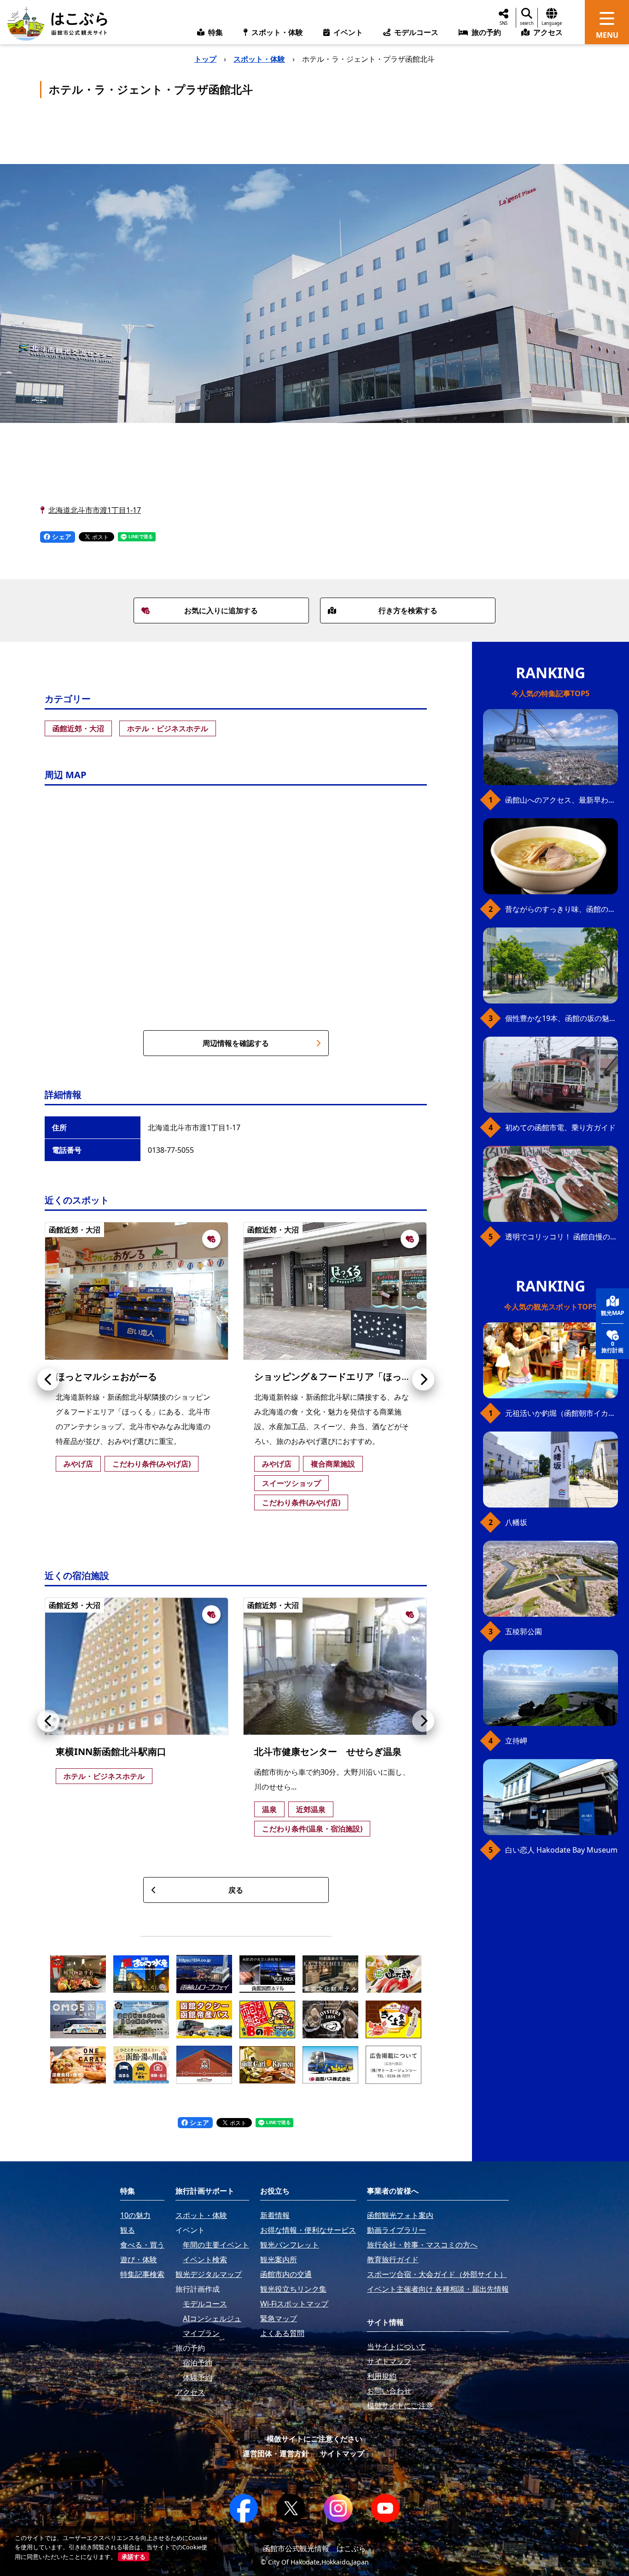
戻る (236, 1890)
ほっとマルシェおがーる (106, 1376)
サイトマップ (342, 2453)
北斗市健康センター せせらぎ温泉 (328, 1752)
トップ (205, 59)
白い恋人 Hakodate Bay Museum (561, 1850)
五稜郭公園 (524, 1631)
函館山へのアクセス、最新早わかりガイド (562, 800)
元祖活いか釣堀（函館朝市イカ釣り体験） (562, 1413)
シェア (61, 537)
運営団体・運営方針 (276, 2453)
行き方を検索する (408, 610)
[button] (48, 1379)
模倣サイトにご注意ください (314, 2439)
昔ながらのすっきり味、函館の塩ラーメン (562, 909)
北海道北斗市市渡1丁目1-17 (95, 510)
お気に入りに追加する (221, 610)
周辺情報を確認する (236, 1043)
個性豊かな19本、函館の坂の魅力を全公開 (562, 1018)
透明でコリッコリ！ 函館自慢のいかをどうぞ (562, 1237)
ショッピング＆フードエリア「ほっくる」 (342, 1376)
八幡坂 (516, 1522)
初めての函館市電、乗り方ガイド (560, 1127)
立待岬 (516, 1741)
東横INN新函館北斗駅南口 (111, 1752)
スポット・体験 (259, 59)
